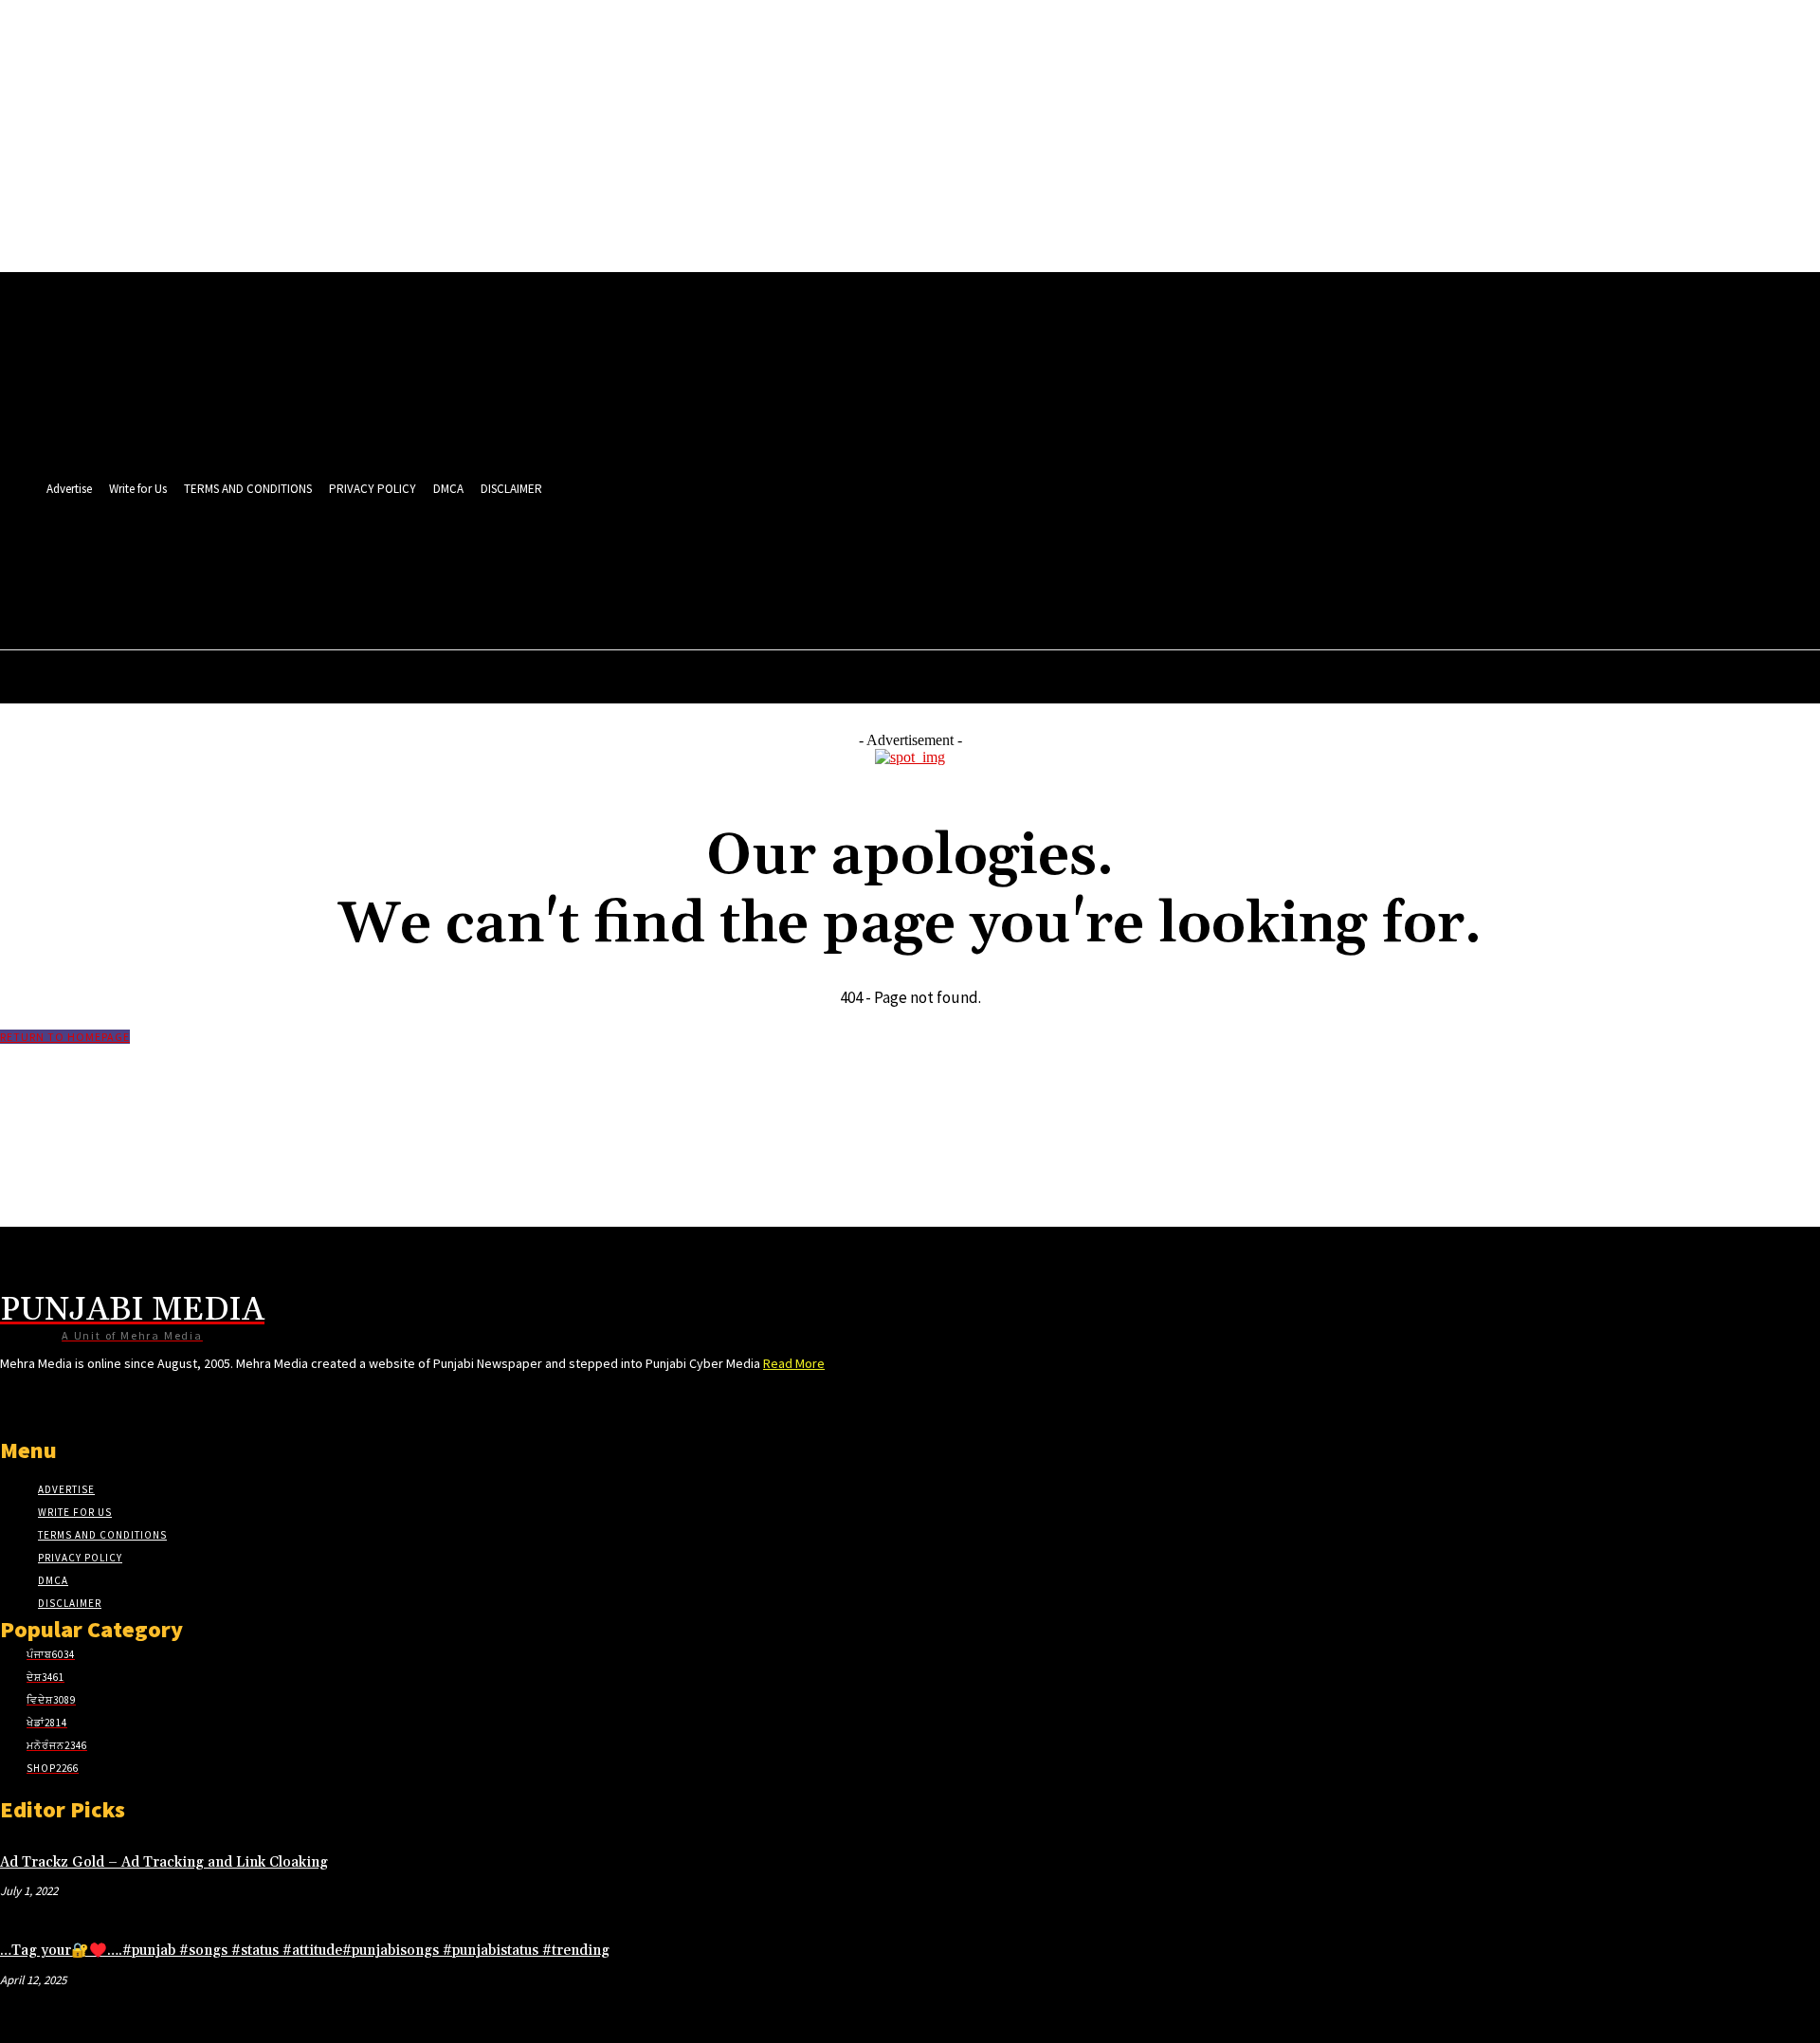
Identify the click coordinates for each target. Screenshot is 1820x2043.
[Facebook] (600, 557)
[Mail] (670, 557)
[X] (741, 557)
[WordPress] (776, 557)
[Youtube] (811, 557)
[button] (806, 598)
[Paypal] (706, 557)
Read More (794, 1363)
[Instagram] (635, 557)
